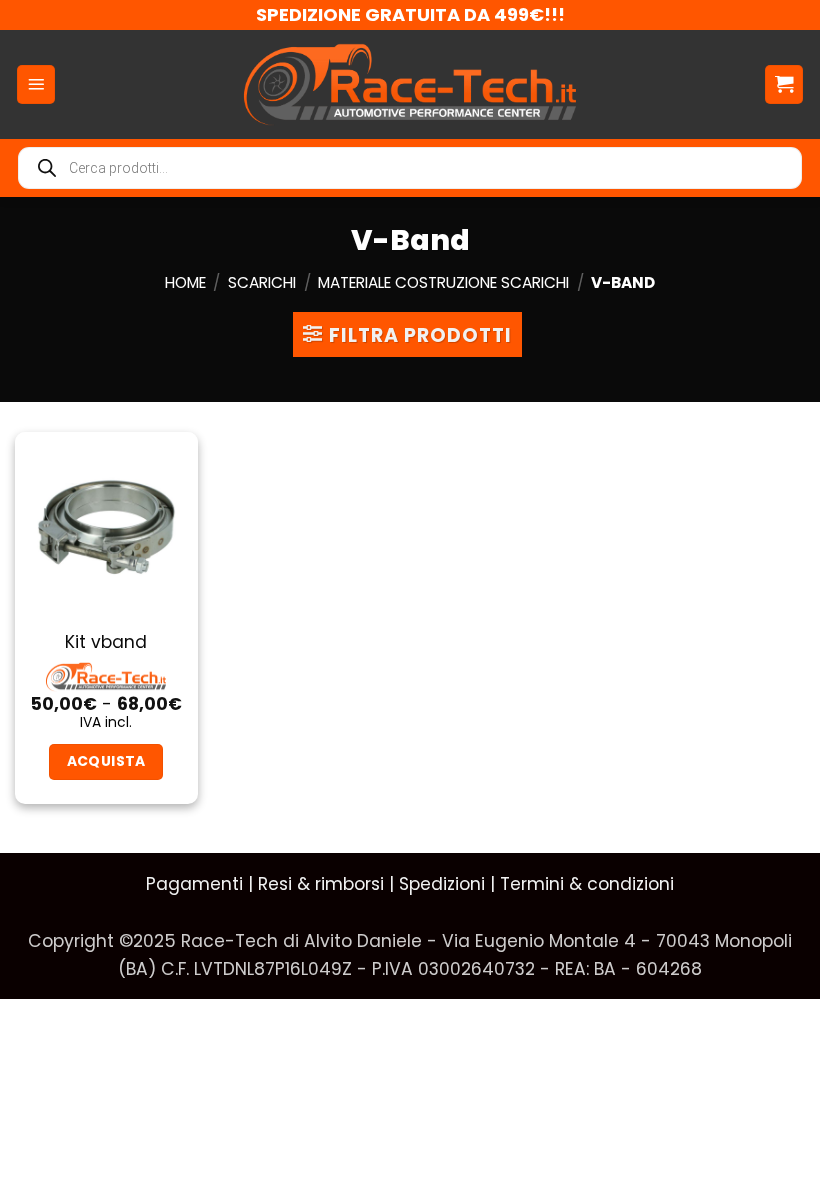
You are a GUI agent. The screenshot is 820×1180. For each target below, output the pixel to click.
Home (185, 282)
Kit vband (106, 642)
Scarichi (262, 282)
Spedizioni (442, 884)
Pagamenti (194, 884)
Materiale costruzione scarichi (443, 282)
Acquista (106, 761)
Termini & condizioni (587, 884)
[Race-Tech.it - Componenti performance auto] (410, 84)
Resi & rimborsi (321, 884)
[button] (36, 84)
